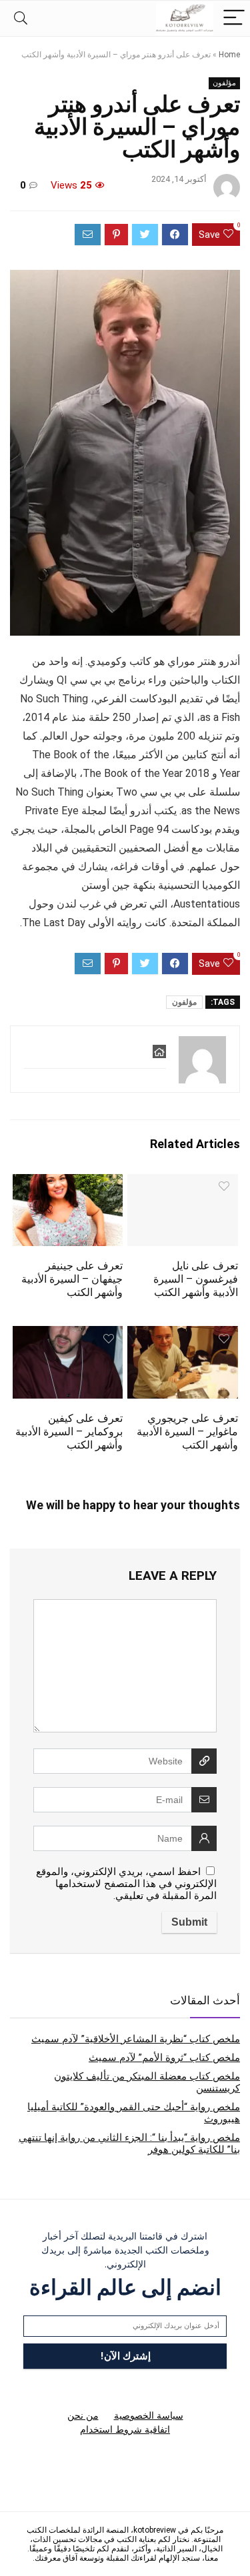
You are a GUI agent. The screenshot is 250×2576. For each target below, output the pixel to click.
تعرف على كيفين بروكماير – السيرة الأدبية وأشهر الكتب (69, 1432)
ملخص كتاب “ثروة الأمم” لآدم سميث (164, 2058)
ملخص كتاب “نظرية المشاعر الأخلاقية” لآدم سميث (136, 2039)
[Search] (21, 18)
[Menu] (234, 18)
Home (229, 55)
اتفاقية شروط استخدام (125, 2429)
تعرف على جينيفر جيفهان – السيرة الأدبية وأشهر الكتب (72, 1279)
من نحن (83, 2415)
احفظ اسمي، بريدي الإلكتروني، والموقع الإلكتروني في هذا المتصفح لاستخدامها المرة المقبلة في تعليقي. (126, 1884)
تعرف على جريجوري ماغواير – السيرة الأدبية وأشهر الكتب (187, 1432)
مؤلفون (224, 83)
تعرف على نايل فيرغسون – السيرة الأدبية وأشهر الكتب (196, 1279)
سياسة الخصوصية (149, 2415)
